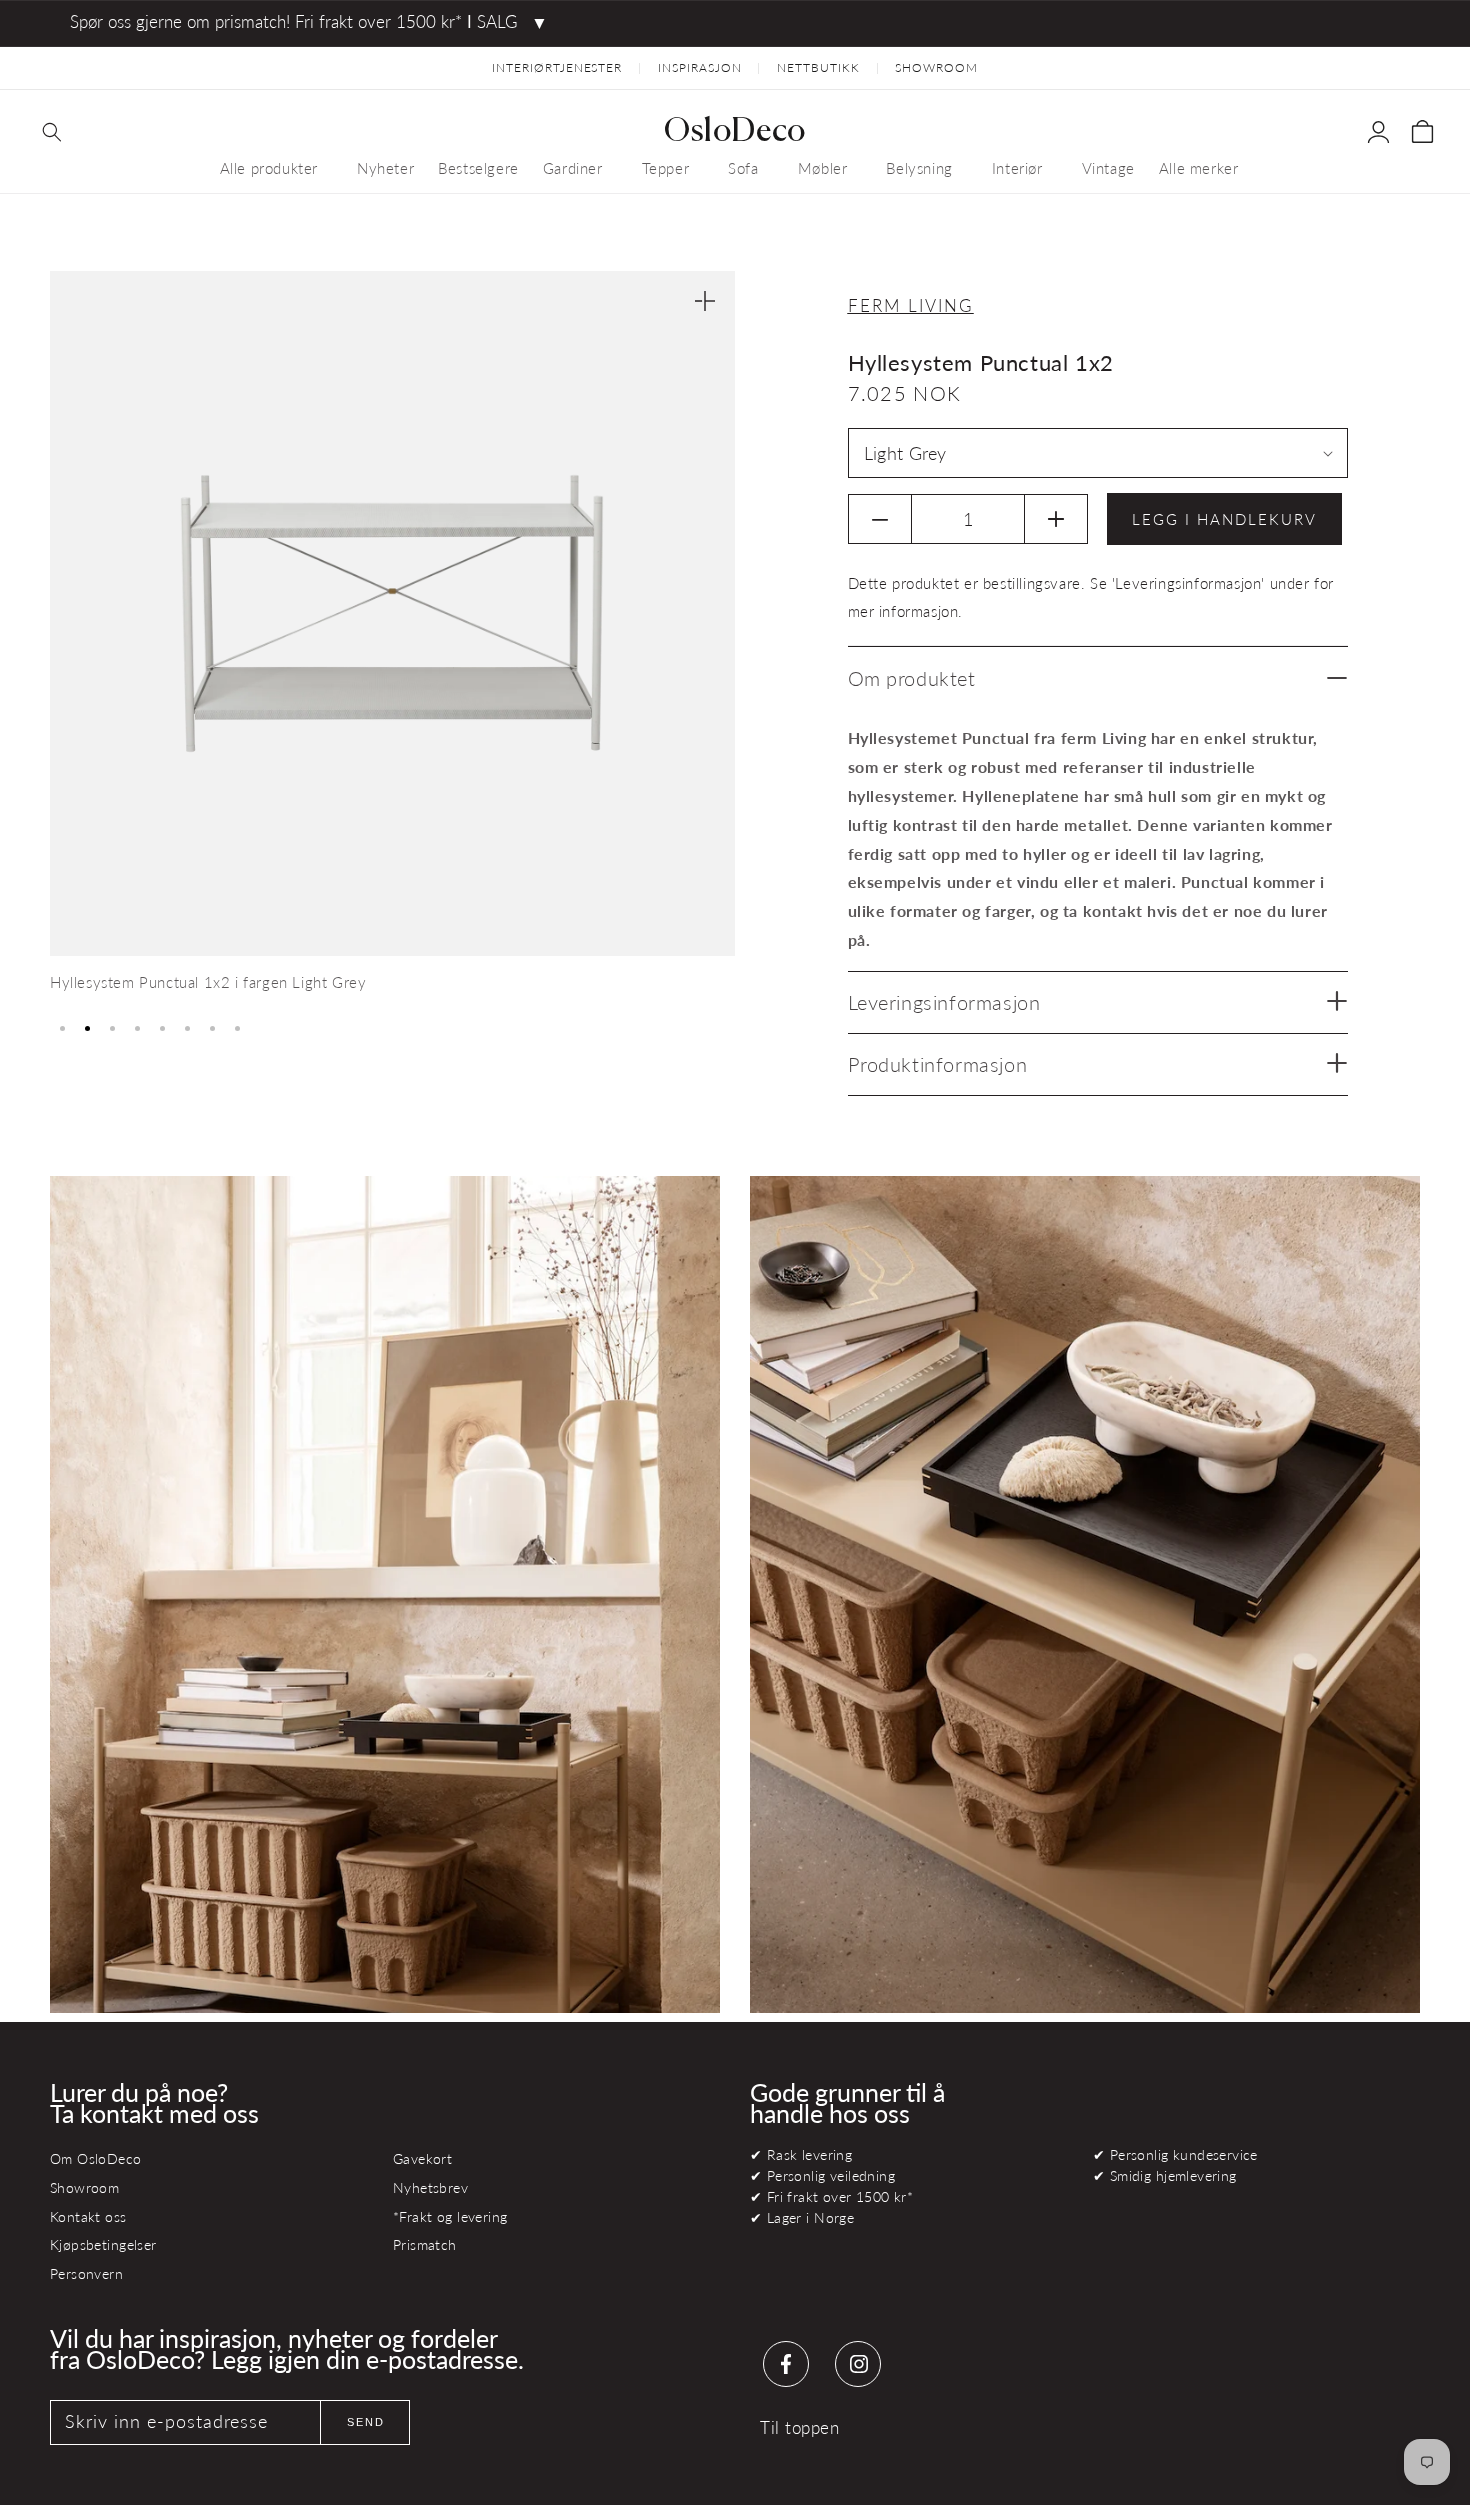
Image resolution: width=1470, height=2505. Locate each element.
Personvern (86, 2273)
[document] (392, 639)
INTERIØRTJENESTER (557, 67)
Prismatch (425, 2244)
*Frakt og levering (450, 2216)
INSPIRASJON (700, 67)
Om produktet (912, 678)
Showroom (84, 2187)
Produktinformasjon (938, 1064)
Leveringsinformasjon (944, 1002)
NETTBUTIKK (818, 67)
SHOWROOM (936, 67)
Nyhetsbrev (430, 2187)
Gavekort (422, 2158)
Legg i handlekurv (1224, 519)
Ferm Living (911, 305)
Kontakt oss (88, 2216)
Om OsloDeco (96, 2158)
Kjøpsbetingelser (103, 2244)
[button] (52, 132)
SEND (366, 2422)
